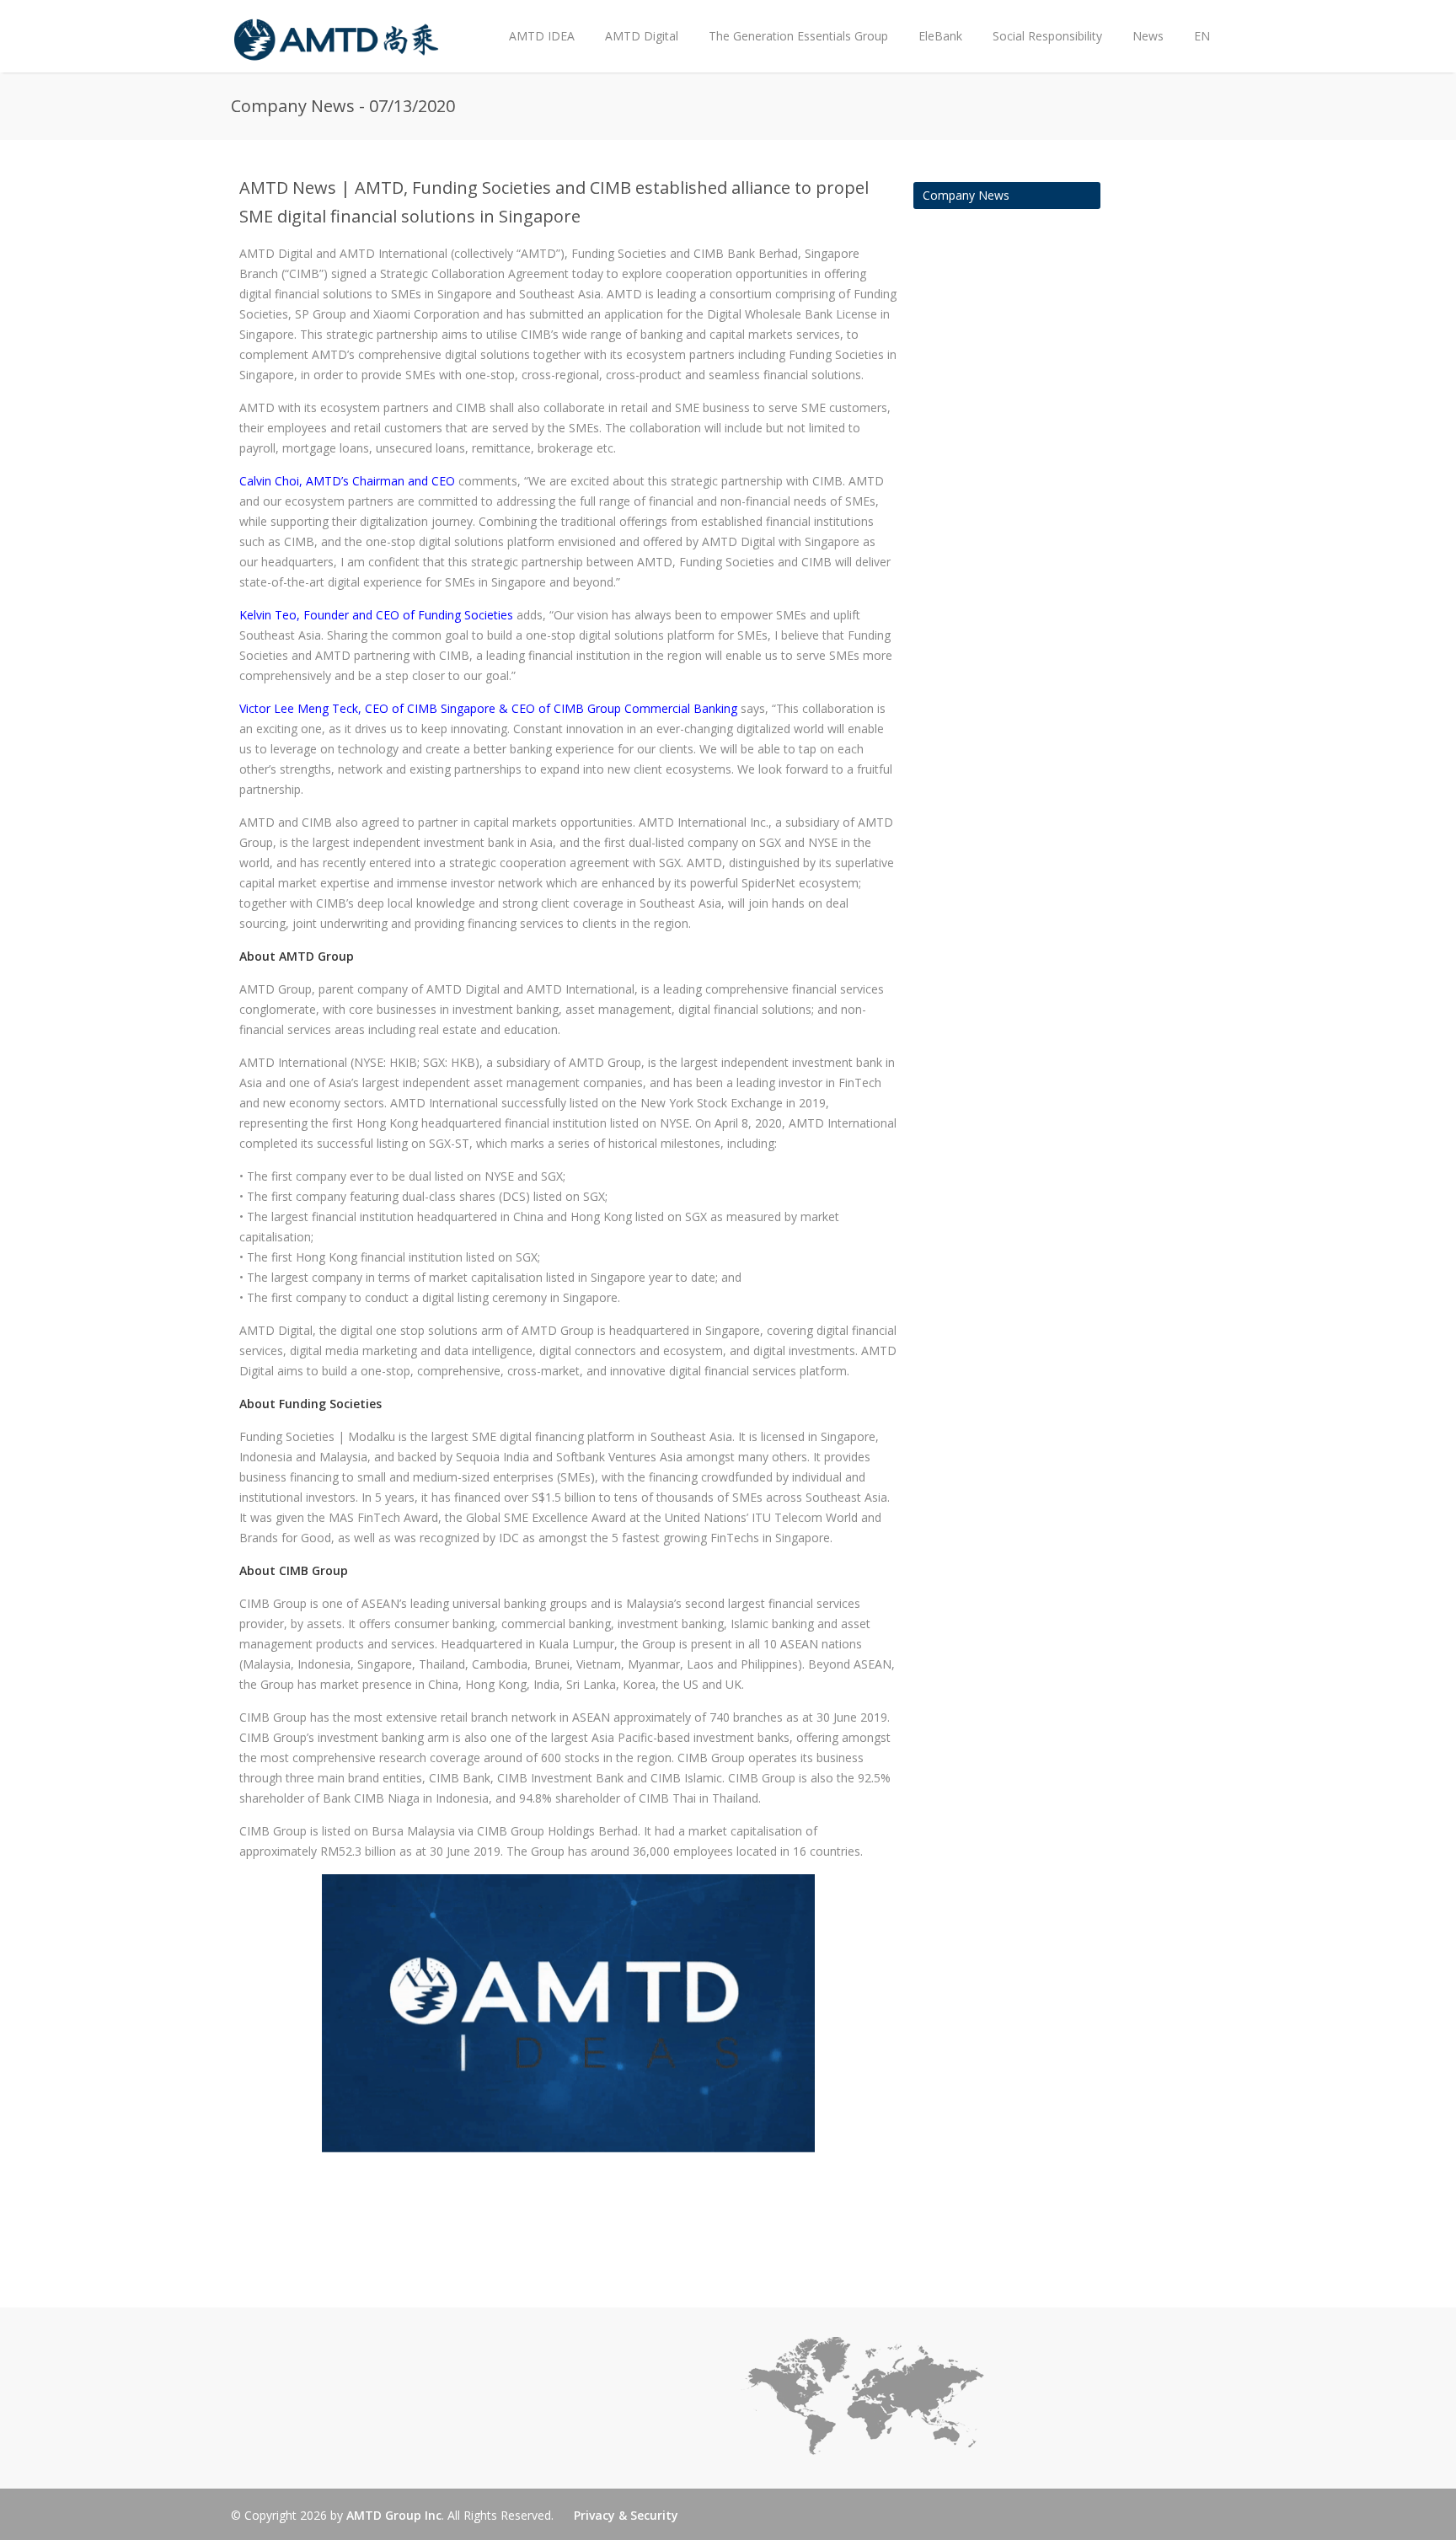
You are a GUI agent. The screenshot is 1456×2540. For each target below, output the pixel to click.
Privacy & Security (626, 2515)
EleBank (940, 36)
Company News (966, 195)
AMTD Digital (642, 36)
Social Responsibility (1047, 36)
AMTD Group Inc (394, 2515)
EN (1202, 36)
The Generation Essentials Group (798, 36)
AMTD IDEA (542, 36)
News (1140, 22)
